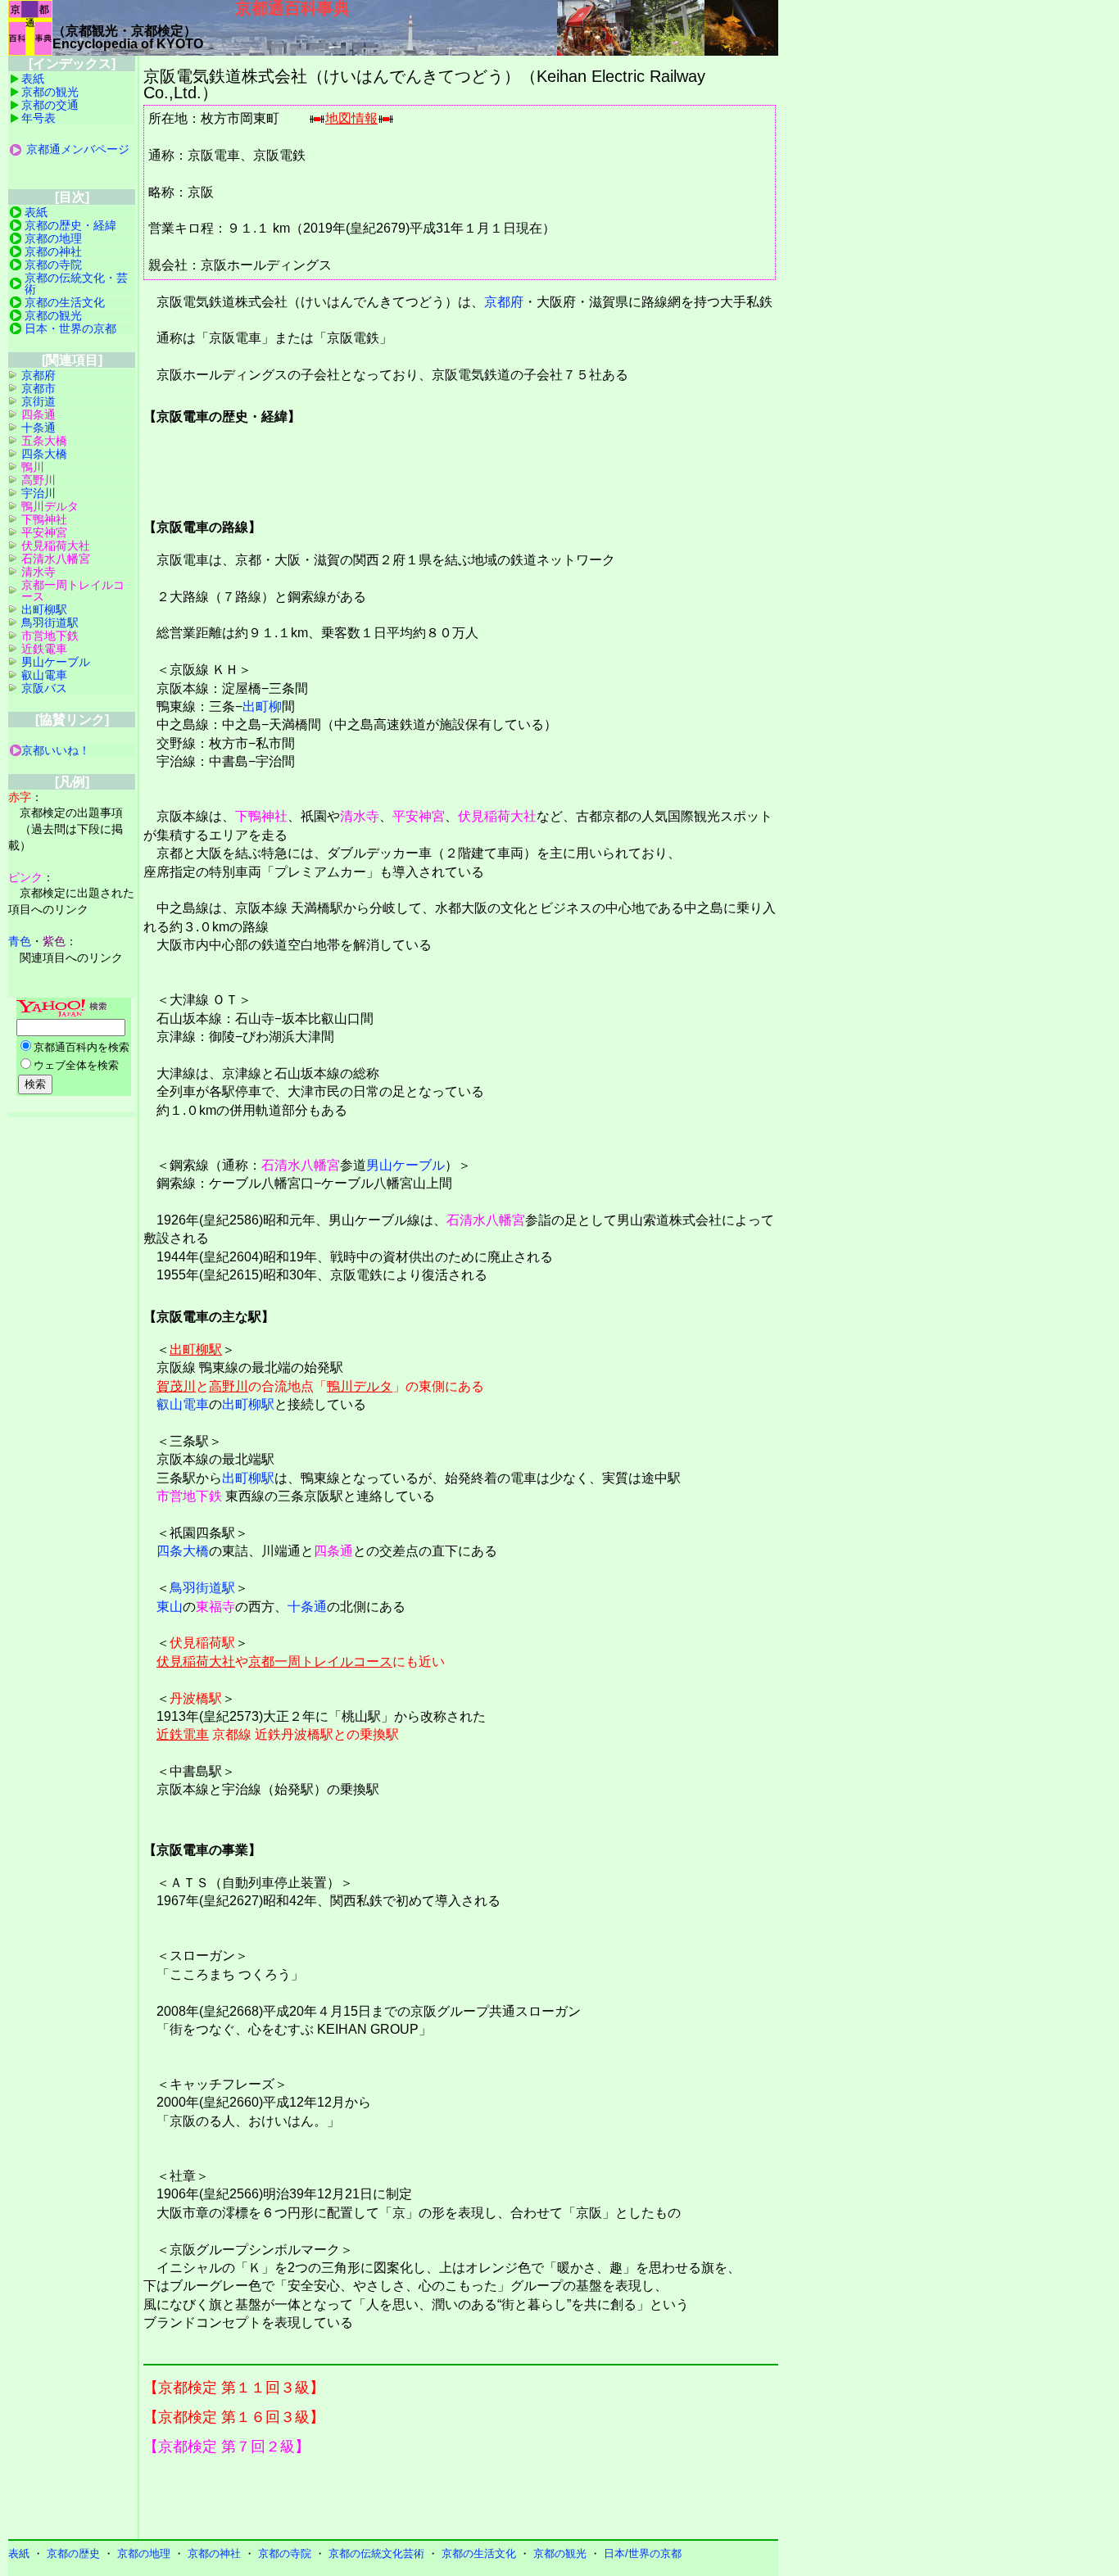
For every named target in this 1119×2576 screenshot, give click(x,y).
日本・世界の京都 (70, 328)
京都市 (39, 388)
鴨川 (33, 467)
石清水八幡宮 (301, 1165)
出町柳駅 (196, 1349)
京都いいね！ (56, 750)
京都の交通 (50, 105)
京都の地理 (53, 238)
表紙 (33, 79)
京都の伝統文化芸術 (376, 2553)
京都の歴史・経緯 (70, 225)
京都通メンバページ (78, 149)
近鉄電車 (183, 1734)
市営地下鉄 (189, 1496)
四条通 (333, 1551)
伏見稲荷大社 (497, 816)
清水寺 (360, 816)
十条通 (307, 1607)
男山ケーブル (405, 1165)
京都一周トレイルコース (320, 1661)
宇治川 (39, 493)
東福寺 (215, 1607)
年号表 (39, 118)
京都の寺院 (53, 265)
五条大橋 (44, 441)
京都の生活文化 (65, 302)
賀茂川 (176, 1386)
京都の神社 (53, 251)
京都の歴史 (73, 2553)
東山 (170, 1607)
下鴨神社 (261, 816)
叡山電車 (183, 1404)
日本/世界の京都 (643, 2553)
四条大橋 (183, 1551)
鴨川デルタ (360, 1386)
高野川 (229, 1386)
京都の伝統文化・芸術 (76, 283)
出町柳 (262, 706)
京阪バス (44, 688)
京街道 (39, 401)
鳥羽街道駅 (202, 1588)
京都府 (504, 302)
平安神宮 (419, 816)
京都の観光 (50, 92)
